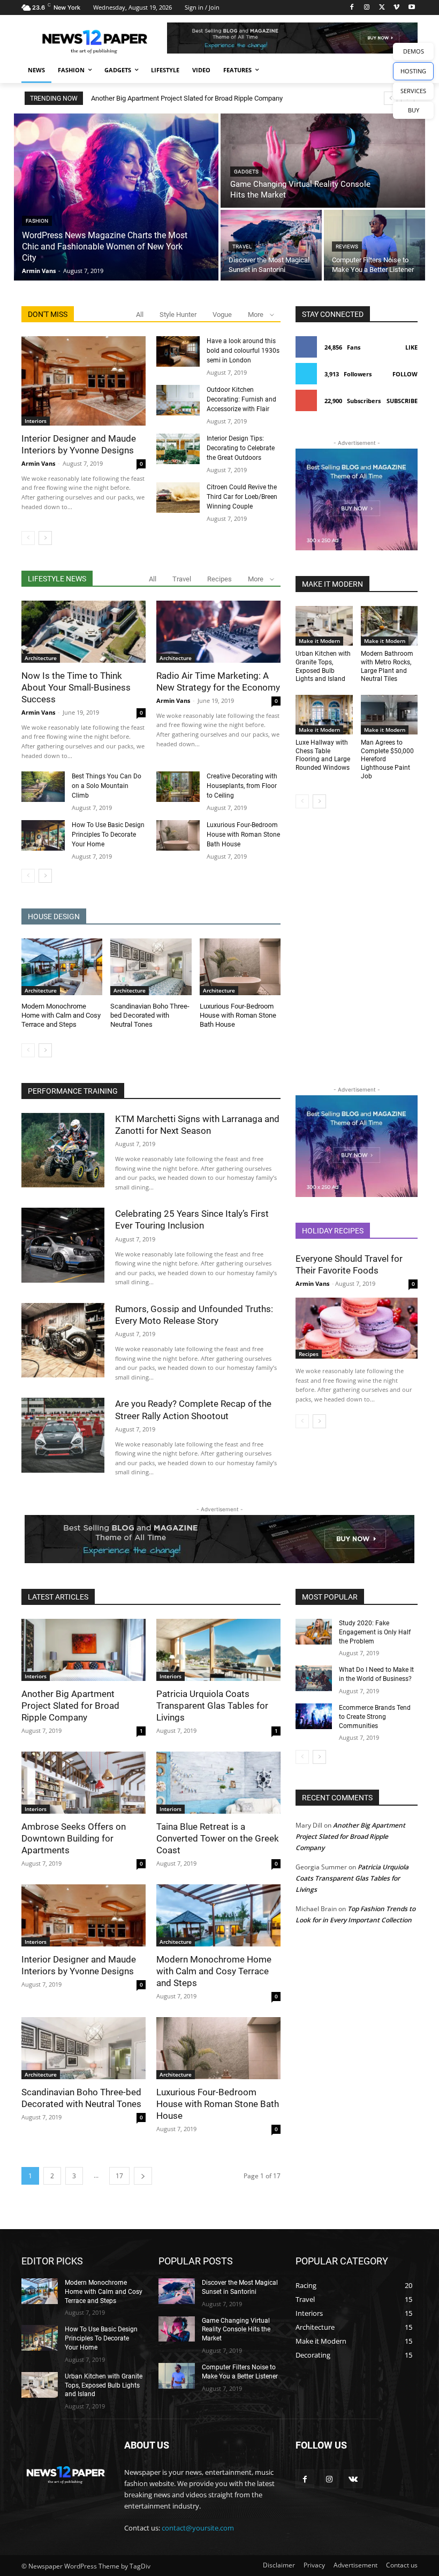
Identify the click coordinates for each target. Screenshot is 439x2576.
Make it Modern (319, 641)
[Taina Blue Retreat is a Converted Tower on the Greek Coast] (218, 1783)
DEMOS (414, 51)
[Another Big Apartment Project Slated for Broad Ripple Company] (84, 1650)
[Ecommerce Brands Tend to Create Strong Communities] (314, 1716)
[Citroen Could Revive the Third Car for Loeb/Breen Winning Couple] (178, 498)
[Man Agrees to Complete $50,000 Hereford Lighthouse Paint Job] (389, 715)
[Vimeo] (396, 8)
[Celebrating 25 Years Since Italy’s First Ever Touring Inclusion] (63, 1245)
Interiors (36, 421)
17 (119, 2176)
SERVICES (413, 91)
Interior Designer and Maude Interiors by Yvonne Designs (79, 444)
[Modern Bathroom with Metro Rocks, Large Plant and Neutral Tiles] (389, 626)
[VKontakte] (353, 2479)
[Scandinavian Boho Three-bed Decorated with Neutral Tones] (151, 967)
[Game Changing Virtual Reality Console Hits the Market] (323, 161)
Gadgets (246, 172)
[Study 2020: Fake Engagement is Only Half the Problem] (314, 1632)
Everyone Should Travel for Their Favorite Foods (349, 1264)
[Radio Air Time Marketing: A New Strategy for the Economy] (218, 632)
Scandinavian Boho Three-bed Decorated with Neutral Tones (150, 1015)
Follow (405, 374)
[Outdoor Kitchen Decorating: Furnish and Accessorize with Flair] (178, 400)
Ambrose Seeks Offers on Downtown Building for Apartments (74, 1838)
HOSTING (413, 71)
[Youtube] (411, 8)
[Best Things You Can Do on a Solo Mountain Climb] (43, 787)
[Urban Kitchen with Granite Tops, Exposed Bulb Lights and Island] (324, 626)
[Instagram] (367, 8)
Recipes (219, 579)
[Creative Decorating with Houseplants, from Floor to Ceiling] (178, 787)
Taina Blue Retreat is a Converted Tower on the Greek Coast (218, 1838)
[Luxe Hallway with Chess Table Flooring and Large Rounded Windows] (324, 715)
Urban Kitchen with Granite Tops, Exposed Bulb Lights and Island (104, 2385)
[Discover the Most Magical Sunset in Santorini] (271, 245)
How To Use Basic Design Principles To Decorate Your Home (108, 835)
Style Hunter (178, 315)
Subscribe (402, 401)
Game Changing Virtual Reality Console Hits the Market (236, 2330)
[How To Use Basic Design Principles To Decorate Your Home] (43, 835)
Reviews (347, 247)
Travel (242, 247)
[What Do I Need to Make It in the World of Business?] (314, 1678)
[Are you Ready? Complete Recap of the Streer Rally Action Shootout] (63, 1435)
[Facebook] (352, 8)
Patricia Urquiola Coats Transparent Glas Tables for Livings (212, 1706)
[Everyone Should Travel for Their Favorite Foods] (357, 1328)
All (140, 315)
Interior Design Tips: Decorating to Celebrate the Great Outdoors (241, 448)
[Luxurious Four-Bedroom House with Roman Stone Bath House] (178, 835)
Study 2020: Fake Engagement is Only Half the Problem (375, 1632)
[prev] (391, 98)
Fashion (37, 221)
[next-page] (45, 538)
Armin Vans (38, 463)
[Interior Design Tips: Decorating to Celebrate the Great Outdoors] (178, 449)
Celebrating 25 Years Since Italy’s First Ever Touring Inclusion (192, 1219)
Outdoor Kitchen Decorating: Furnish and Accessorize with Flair (241, 399)
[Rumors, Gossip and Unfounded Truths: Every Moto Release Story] (63, 1340)
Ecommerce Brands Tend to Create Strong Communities (375, 1717)
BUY (414, 110)
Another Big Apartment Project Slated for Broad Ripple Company (187, 98)
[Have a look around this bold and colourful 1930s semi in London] (178, 351)
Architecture (41, 658)
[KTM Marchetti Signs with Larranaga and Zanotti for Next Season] (63, 1150)
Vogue (222, 315)
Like (411, 347)
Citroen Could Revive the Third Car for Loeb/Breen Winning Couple (242, 497)
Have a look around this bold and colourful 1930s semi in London (243, 351)
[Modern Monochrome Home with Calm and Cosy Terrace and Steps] (62, 967)
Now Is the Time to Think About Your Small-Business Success (76, 687)
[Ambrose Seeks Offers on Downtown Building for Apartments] (84, 1783)
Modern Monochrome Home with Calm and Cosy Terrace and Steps (61, 1015)
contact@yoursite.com (198, 2528)
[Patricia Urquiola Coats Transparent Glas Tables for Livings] (218, 1650)
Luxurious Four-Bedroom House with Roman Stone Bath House (243, 835)
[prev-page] (28, 538)
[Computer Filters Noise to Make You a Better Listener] (374, 245)
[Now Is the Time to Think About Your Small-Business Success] (84, 632)
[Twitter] (382, 8)
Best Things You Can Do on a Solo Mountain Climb (107, 786)
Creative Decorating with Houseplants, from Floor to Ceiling (242, 786)
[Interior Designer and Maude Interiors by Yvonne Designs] (84, 381)
